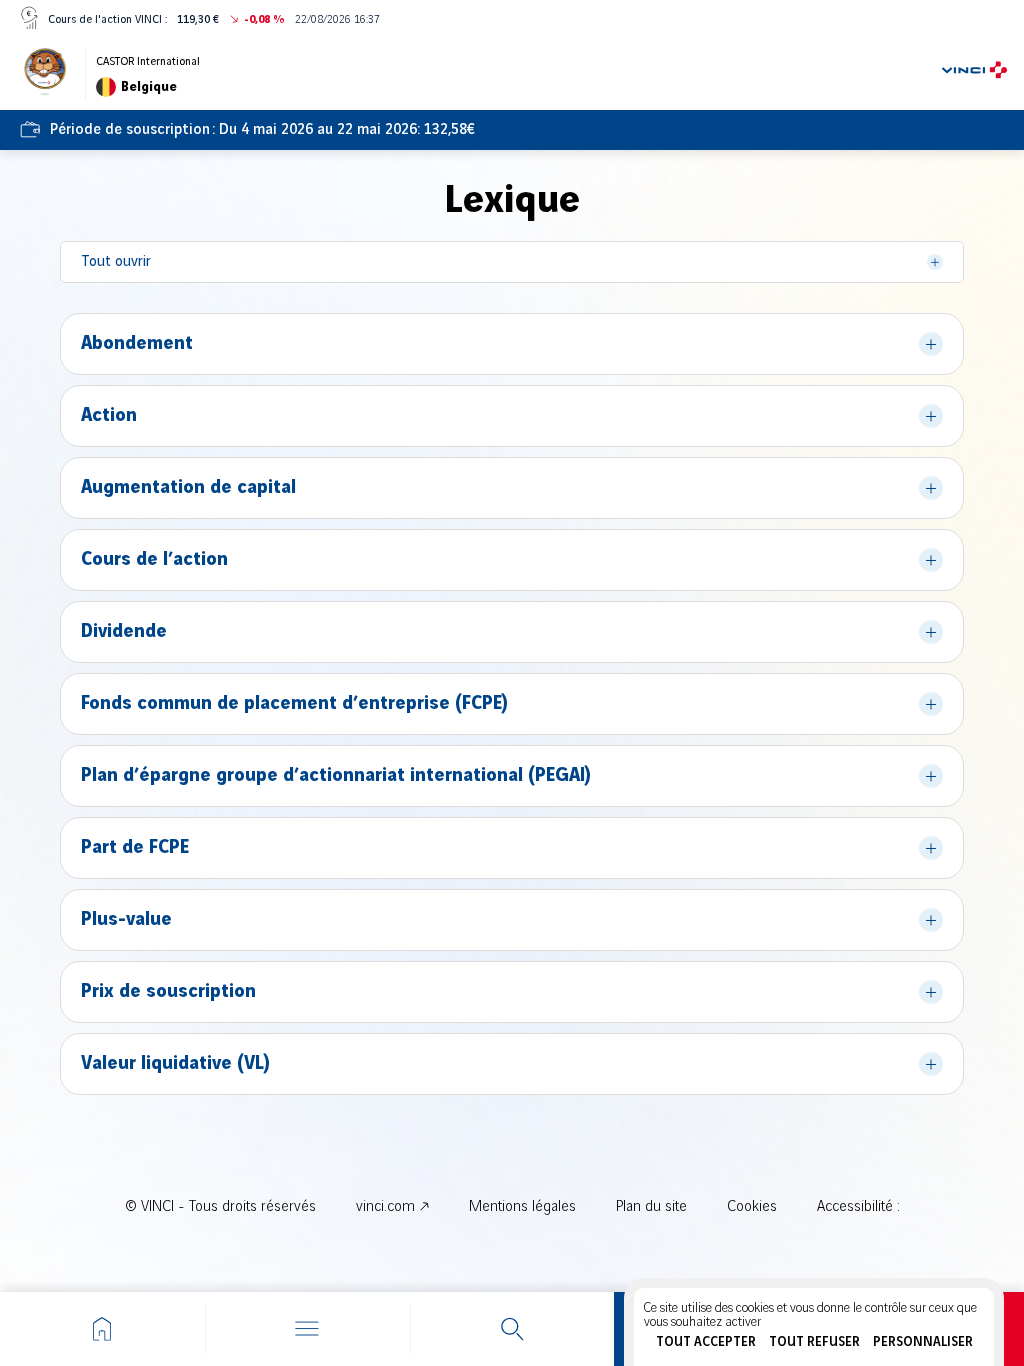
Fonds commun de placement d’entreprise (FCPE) (294, 704)
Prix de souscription (168, 992)
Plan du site (651, 1207)
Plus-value (126, 920)
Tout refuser (814, 1342)
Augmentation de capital (188, 488)
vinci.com (385, 1207)
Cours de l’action (154, 560)
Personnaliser (923, 1342)
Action (109, 416)
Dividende (124, 632)
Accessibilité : (858, 1207)
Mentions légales (522, 1207)
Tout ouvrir (116, 262)
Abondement (137, 344)
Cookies (752, 1207)
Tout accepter (706, 1342)
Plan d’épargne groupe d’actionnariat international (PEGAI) (336, 776)
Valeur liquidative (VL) (175, 1064)
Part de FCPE (135, 848)
